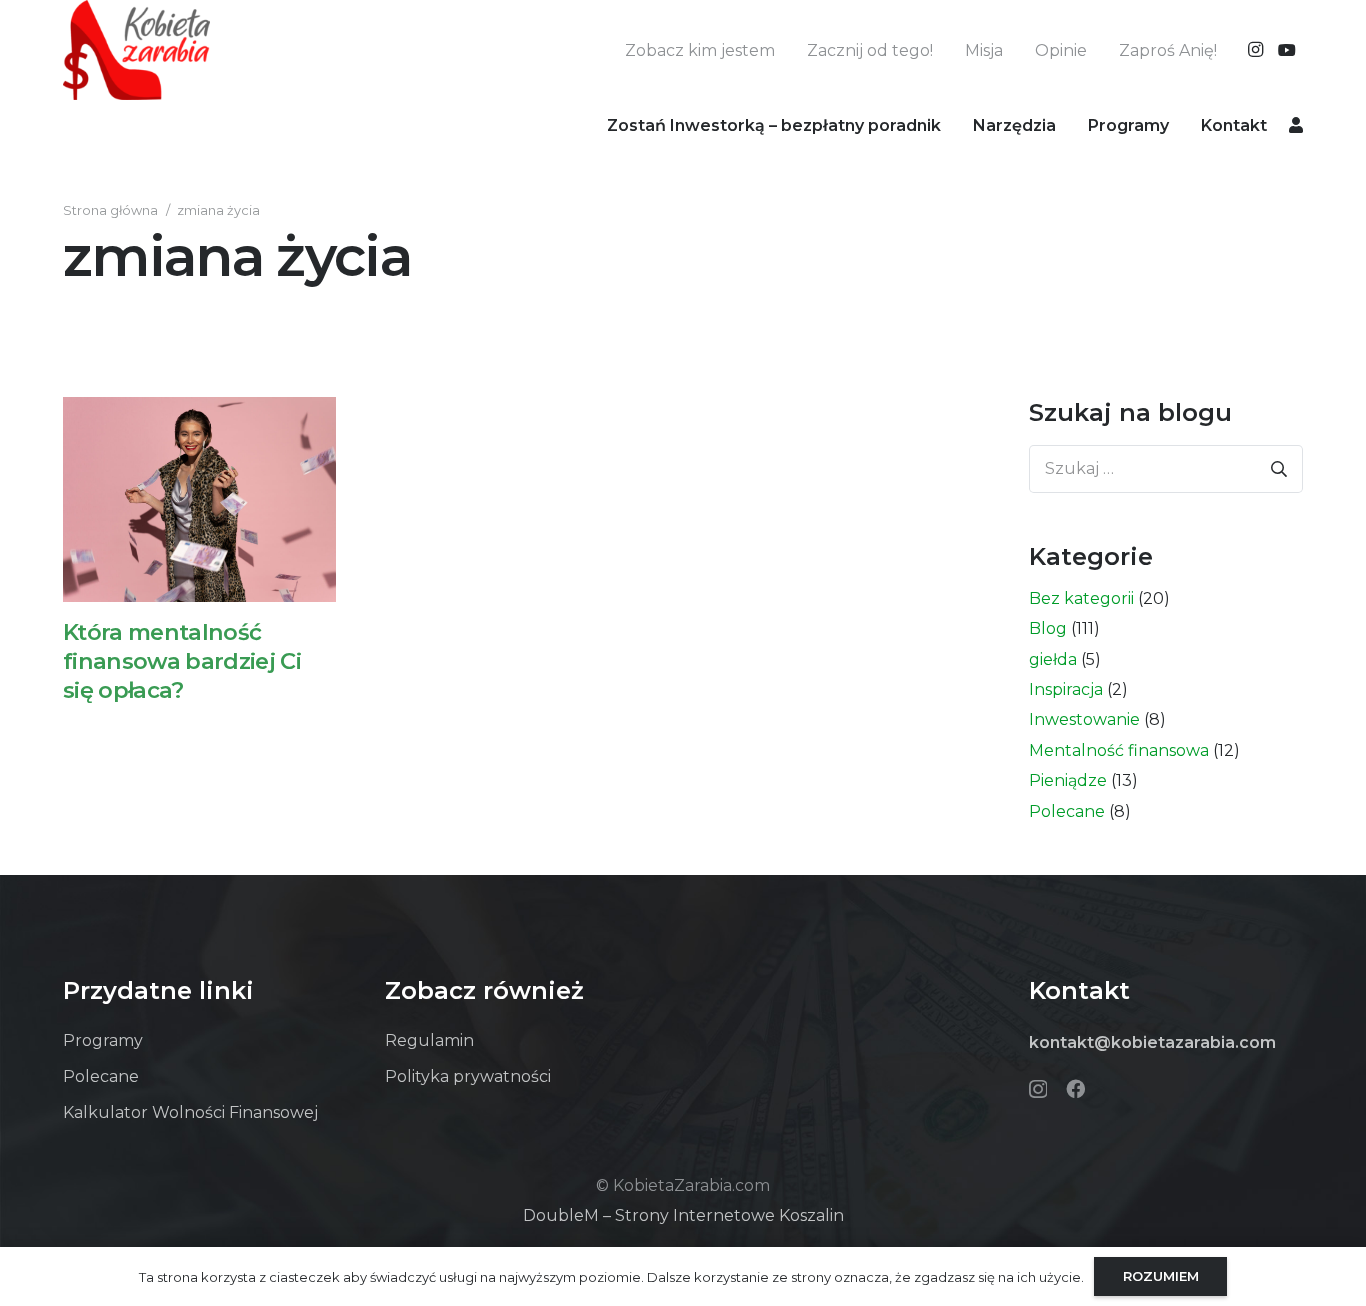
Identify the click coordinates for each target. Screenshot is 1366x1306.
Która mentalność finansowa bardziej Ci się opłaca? (182, 661)
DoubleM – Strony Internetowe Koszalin (683, 1215)
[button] (1070, 124)
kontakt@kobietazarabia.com (1152, 1042)
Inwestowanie (1084, 719)
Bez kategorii (1081, 598)
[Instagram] (1255, 50)
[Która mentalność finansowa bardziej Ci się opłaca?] (199, 499)
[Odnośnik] (1296, 124)
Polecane (1067, 811)
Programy (103, 1040)
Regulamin (429, 1040)
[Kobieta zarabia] (136, 50)
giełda (1053, 659)
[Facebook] (1075, 1088)
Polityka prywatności (468, 1076)
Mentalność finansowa (1119, 750)
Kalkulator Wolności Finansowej (190, 1112)
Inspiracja (1066, 689)
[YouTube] (1287, 50)
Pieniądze (1068, 780)
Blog (1048, 628)
